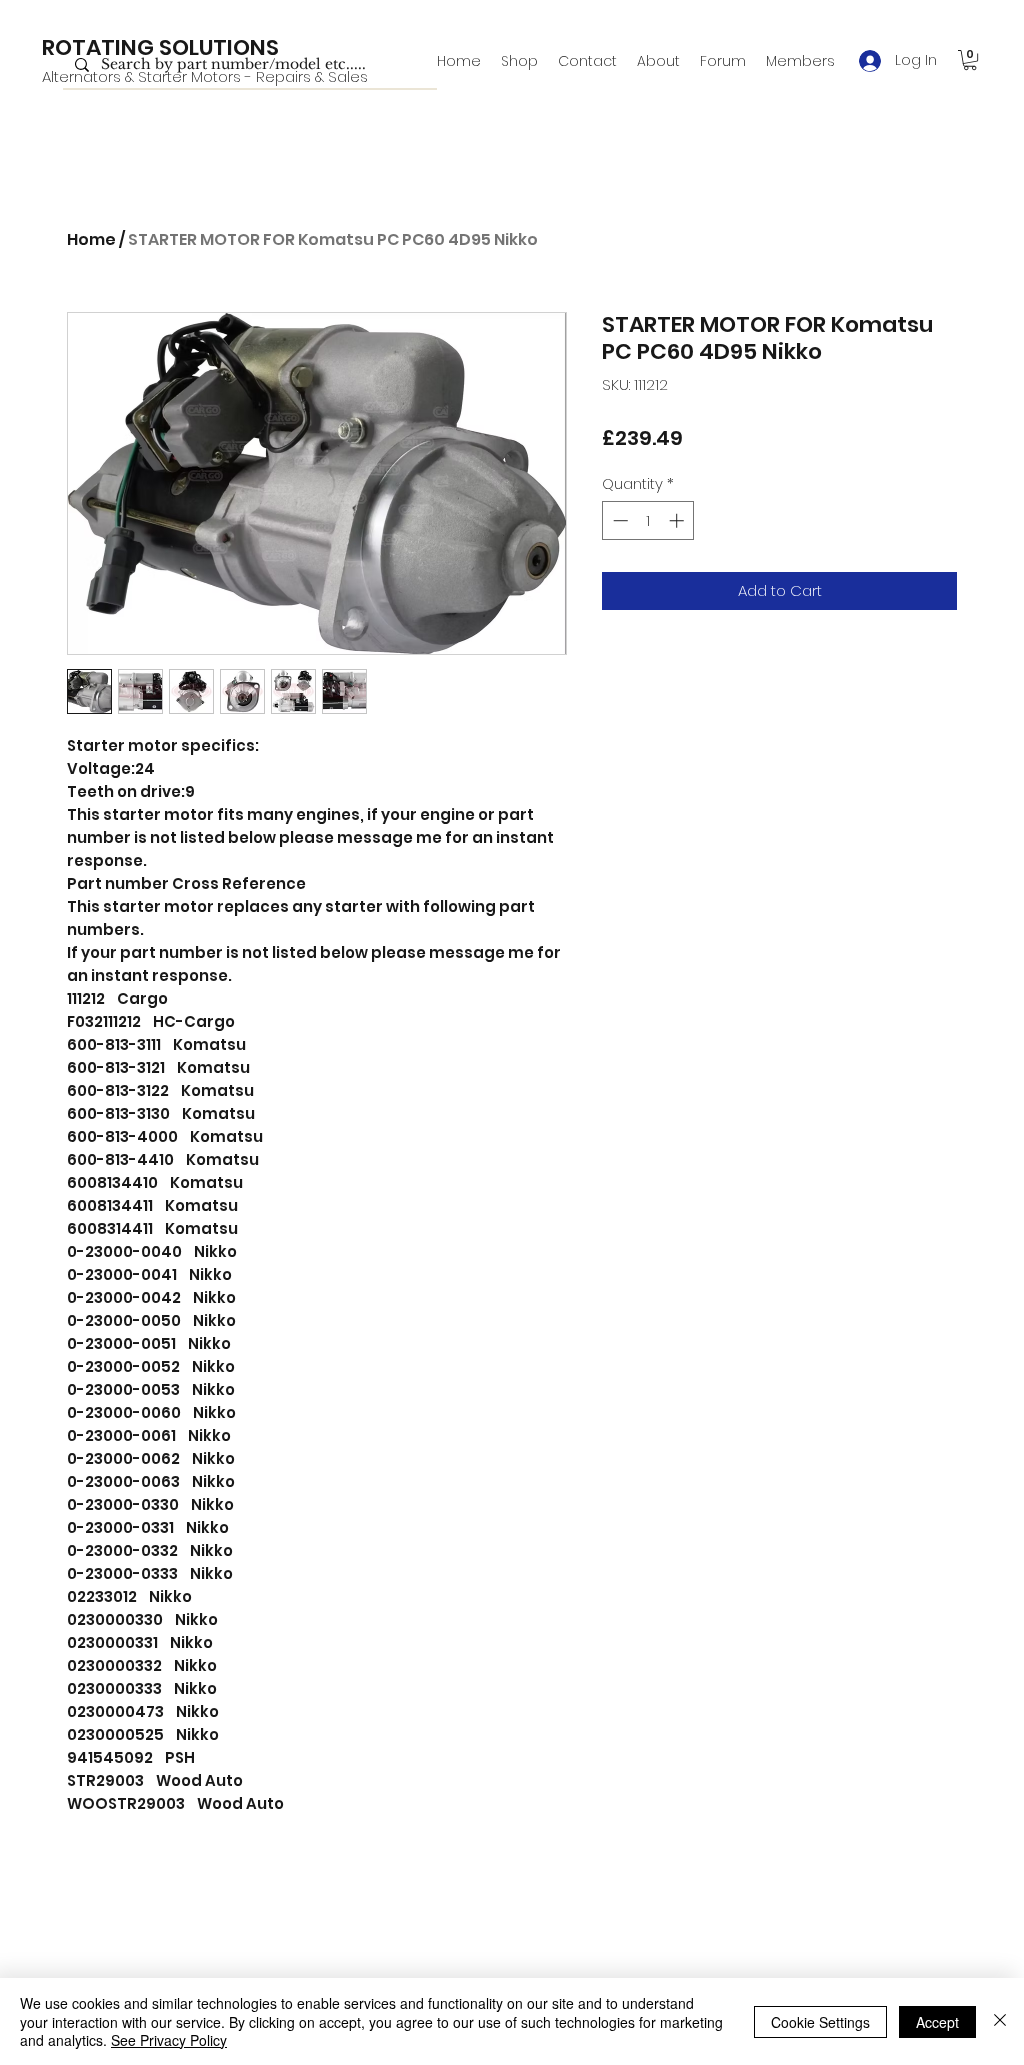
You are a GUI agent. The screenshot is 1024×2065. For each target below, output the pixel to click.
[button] (970, 60)
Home (91, 239)
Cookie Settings (820, 2022)
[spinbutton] (648, 520)
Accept (937, 2022)
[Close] (1000, 2021)
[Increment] (678, 520)
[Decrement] (618, 520)
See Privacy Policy (169, 2040)
